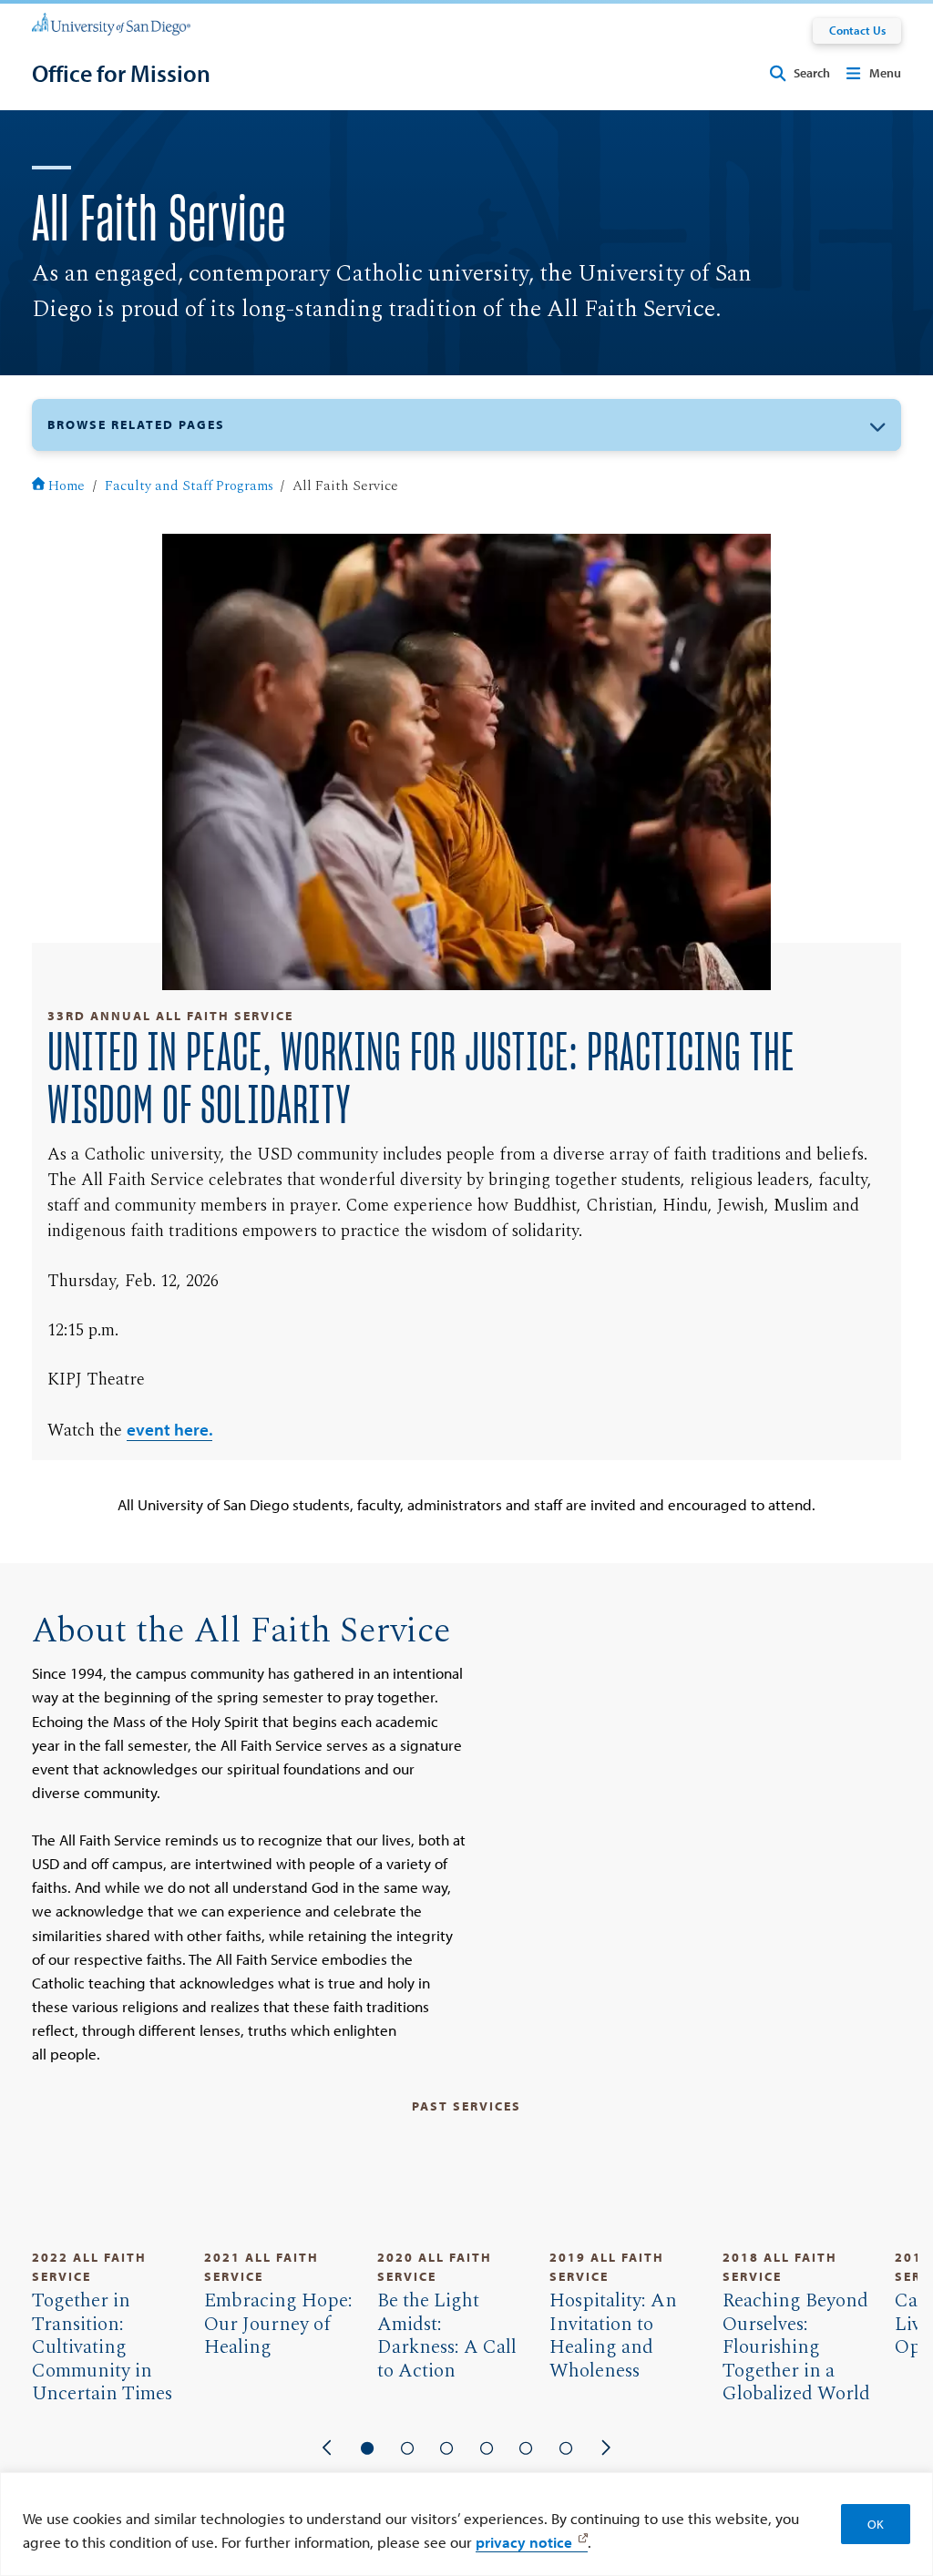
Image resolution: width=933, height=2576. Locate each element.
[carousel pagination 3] (446, 2448)
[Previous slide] (328, 2448)
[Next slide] (606, 2448)
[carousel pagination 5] (527, 2448)
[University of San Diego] (111, 23)
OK (876, 2524)
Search (812, 73)
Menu (885, 73)
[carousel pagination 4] (487, 2448)
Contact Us (857, 30)
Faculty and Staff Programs (189, 486)
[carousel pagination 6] (566, 2448)
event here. (169, 1429)
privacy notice (524, 2541)
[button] (466, 425)
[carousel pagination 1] (367, 2448)
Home (67, 486)
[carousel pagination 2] (407, 2448)
